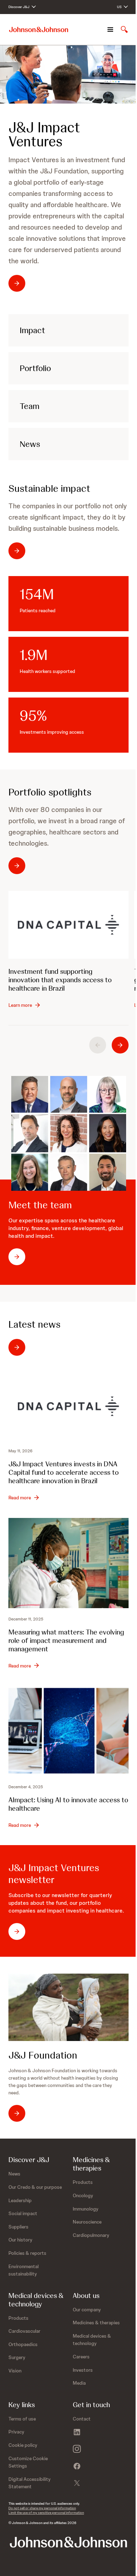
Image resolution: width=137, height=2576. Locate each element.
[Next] (120, 1045)
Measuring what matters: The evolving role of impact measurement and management (66, 1640)
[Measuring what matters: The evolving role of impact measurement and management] (68, 1563)
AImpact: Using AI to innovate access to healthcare (68, 1804)
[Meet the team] (69, 1133)
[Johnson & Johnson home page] (39, 30)
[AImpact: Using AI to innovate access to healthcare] (68, 1731)
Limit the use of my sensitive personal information (46, 2513)
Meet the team (40, 1205)
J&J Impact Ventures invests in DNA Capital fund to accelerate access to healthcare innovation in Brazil (64, 1472)
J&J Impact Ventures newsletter (54, 1874)
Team (30, 406)
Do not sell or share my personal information (42, 2508)
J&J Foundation (43, 2055)
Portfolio (35, 368)
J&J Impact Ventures (44, 134)
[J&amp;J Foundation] (68, 2007)
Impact (32, 330)
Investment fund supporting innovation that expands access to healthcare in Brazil (60, 980)
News (30, 444)
